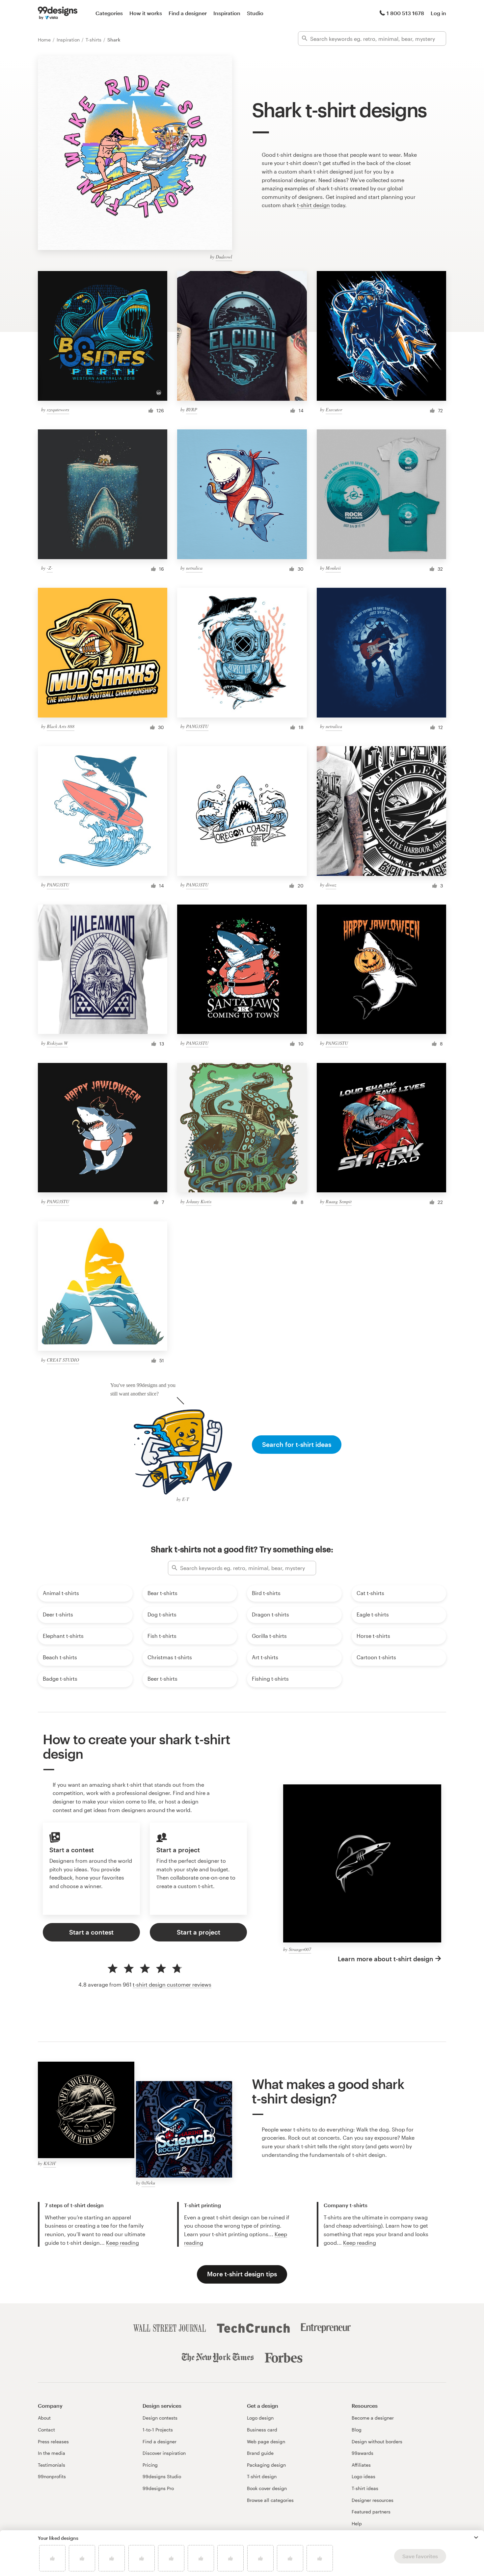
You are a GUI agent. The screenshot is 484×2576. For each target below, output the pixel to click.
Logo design (260, 2418)
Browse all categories (270, 2500)
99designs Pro (158, 2488)
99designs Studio (162, 2476)
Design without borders (377, 2441)
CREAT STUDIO (63, 1360)
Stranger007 (300, 1949)
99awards (363, 2453)
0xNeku (148, 2183)
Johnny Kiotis (199, 1201)
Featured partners (371, 2512)
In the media (52, 2453)
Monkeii (333, 568)
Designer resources (373, 2500)
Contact (46, 2430)
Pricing (150, 2465)
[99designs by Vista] (58, 13)
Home (45, 40)
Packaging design (266, 2465)
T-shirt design (262, 2476)
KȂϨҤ (50, 2163)
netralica (194, 568)
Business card (262, 2430)
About (44, 2418)
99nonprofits (52, 2476)
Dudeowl (224, 257)
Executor (334, 409)
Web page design (266, 2441)
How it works (146, 13)
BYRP (192, 409)
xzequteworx (58, 409)
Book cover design (267, 2488)
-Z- (50, 568)
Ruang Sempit (339, 1201)
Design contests (160, 2418)
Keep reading (122, 2243)
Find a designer (188, 13)
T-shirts (94, 40)
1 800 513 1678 (405, 13)
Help (357, 2523)
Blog (357, 2430)
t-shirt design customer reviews (172, 1984)
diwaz (331, 885)
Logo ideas (363, 2476)
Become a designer (373, 2418)
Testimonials (52, 2465)
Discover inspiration (164, 2453)
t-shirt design (313, 205)
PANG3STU (197, 726)
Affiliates (361, 2465)
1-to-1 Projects (158, 2430)
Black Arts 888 (61, 726)
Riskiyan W (57, 1043)
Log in (438, 13)
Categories (109, 13)
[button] (476, 2537)
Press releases (53, 2441)
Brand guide (260, 2453)
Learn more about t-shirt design (386, 1959)
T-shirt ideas (365, 2488)
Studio (255, 13)
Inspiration (227, 13)
